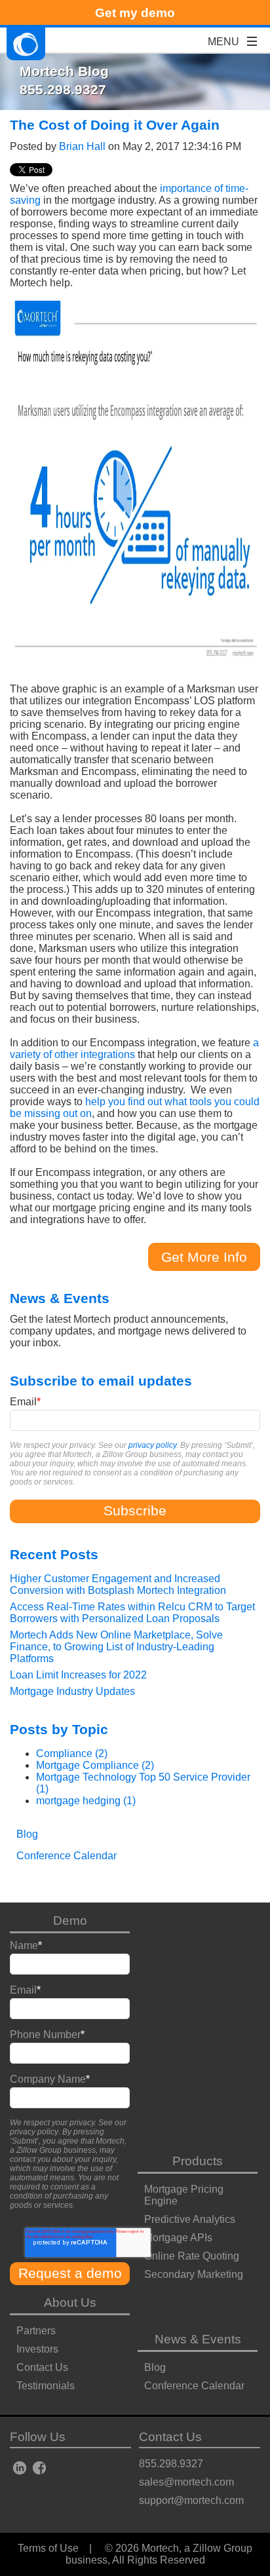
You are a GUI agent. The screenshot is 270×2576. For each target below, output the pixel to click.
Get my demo (135, 13)
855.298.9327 (171, 2464)
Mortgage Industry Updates (72, 1691)
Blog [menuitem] (27, 1834)
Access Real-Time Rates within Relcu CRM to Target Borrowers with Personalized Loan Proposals (132, 1613)
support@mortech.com (191, 2500)
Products (198, 2161)
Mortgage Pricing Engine (184, 2195)
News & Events (198, 2339)
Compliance (72, 1753)
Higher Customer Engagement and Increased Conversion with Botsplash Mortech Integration (118, 1584)
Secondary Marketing (194, 2274)
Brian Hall (82, 146)
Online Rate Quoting (192, 2256)
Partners (36, 2331)
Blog (155, 2367)
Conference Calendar (194, 2386)
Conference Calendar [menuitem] (67, 1856)
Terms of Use (48, 2548)
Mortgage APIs (178, 2238)
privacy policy (152, 1445)
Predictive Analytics (190, 2219)
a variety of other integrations (134, 1049)
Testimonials (46, 2386)
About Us (70, 2302)
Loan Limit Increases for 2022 (78, 1675)
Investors (37, 2349)
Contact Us (42, 2367)
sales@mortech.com (186, 2482)
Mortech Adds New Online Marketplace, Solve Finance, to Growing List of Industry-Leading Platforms (116, 1647)
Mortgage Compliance (95, 1765)
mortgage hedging (86, 1801)
